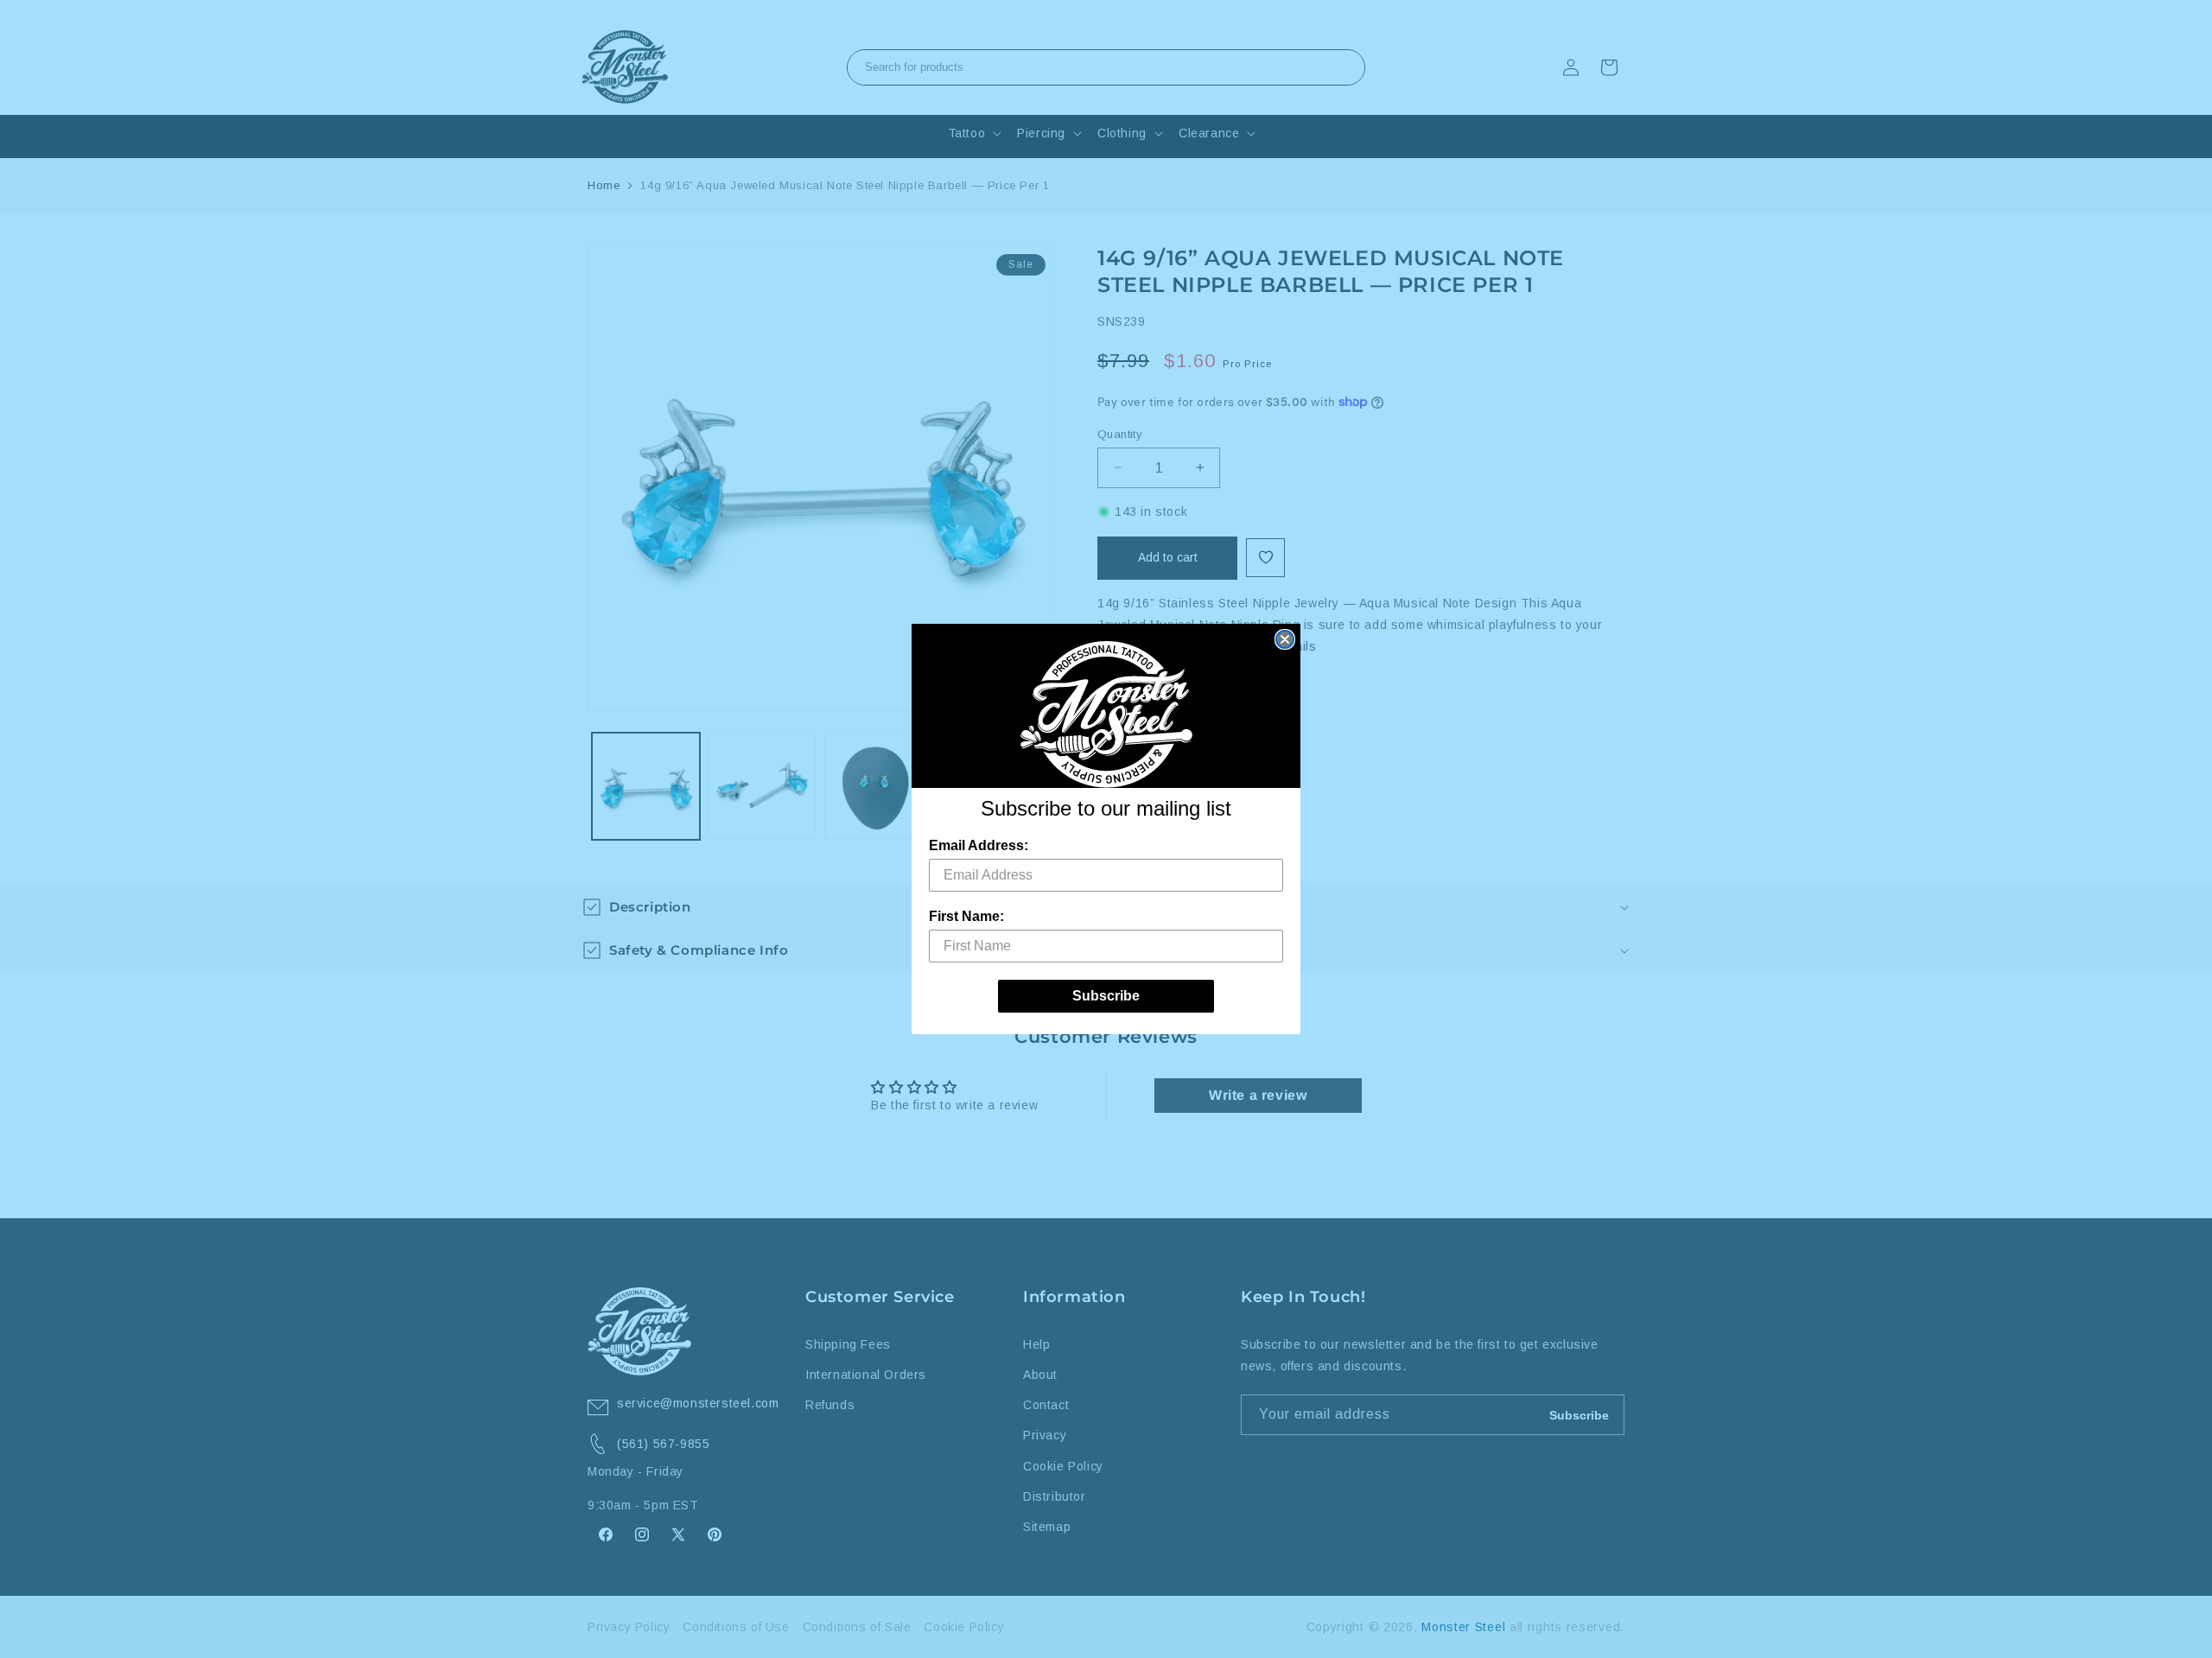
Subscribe (1106, 996)
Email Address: (979, 845)
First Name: (966, 916)
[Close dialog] (1285, 639)
